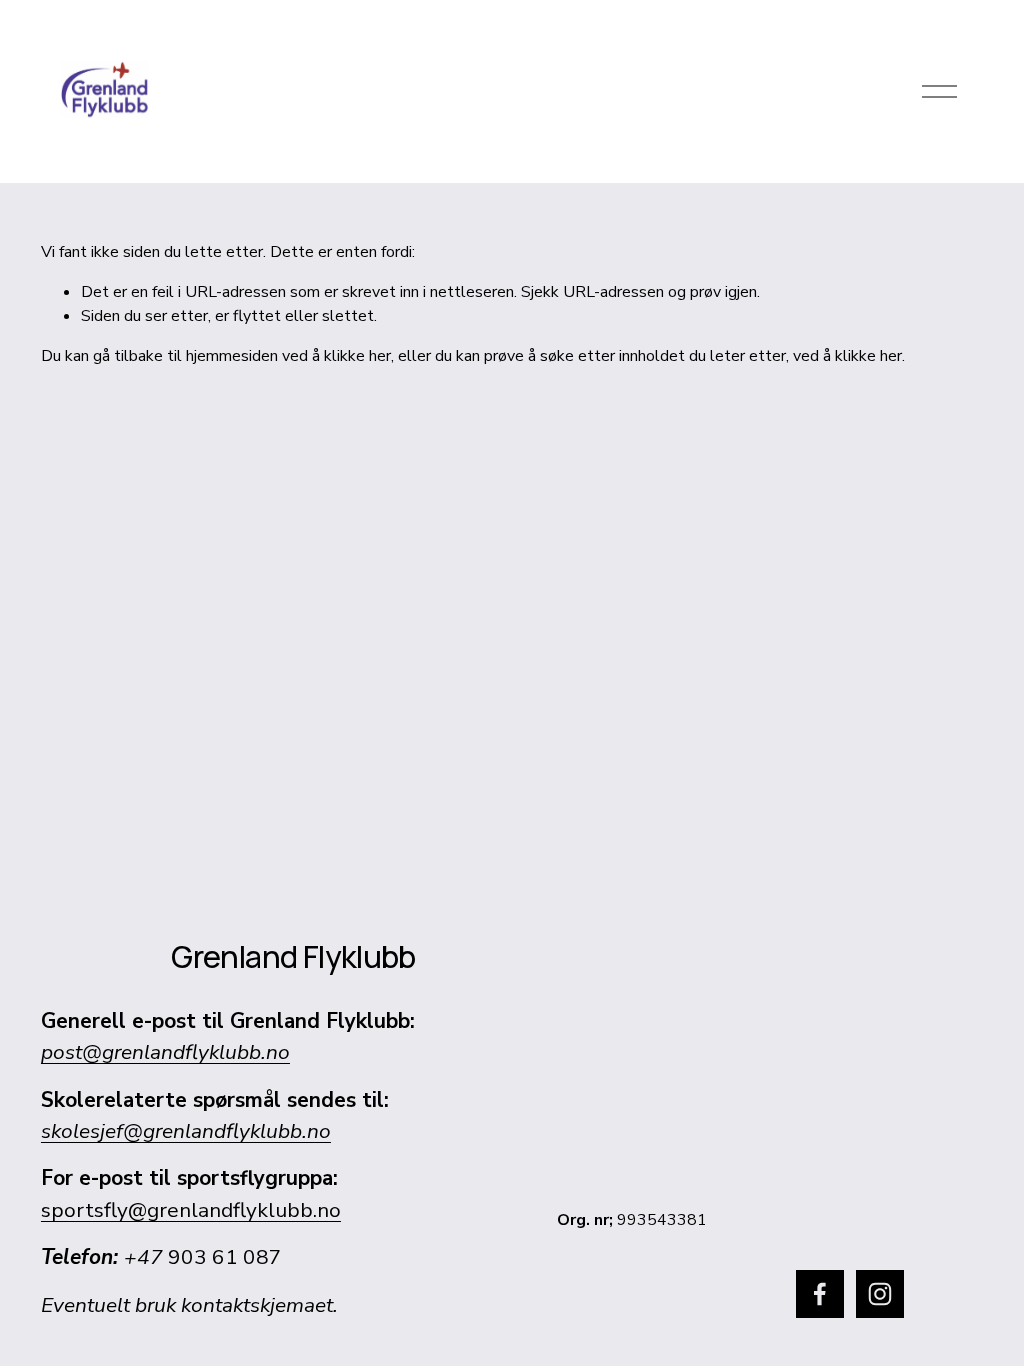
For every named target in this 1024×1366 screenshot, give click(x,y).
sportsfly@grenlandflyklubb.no (191, 1210)
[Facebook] (820, 1294)
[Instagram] (880, 1294)
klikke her (357, 356)
